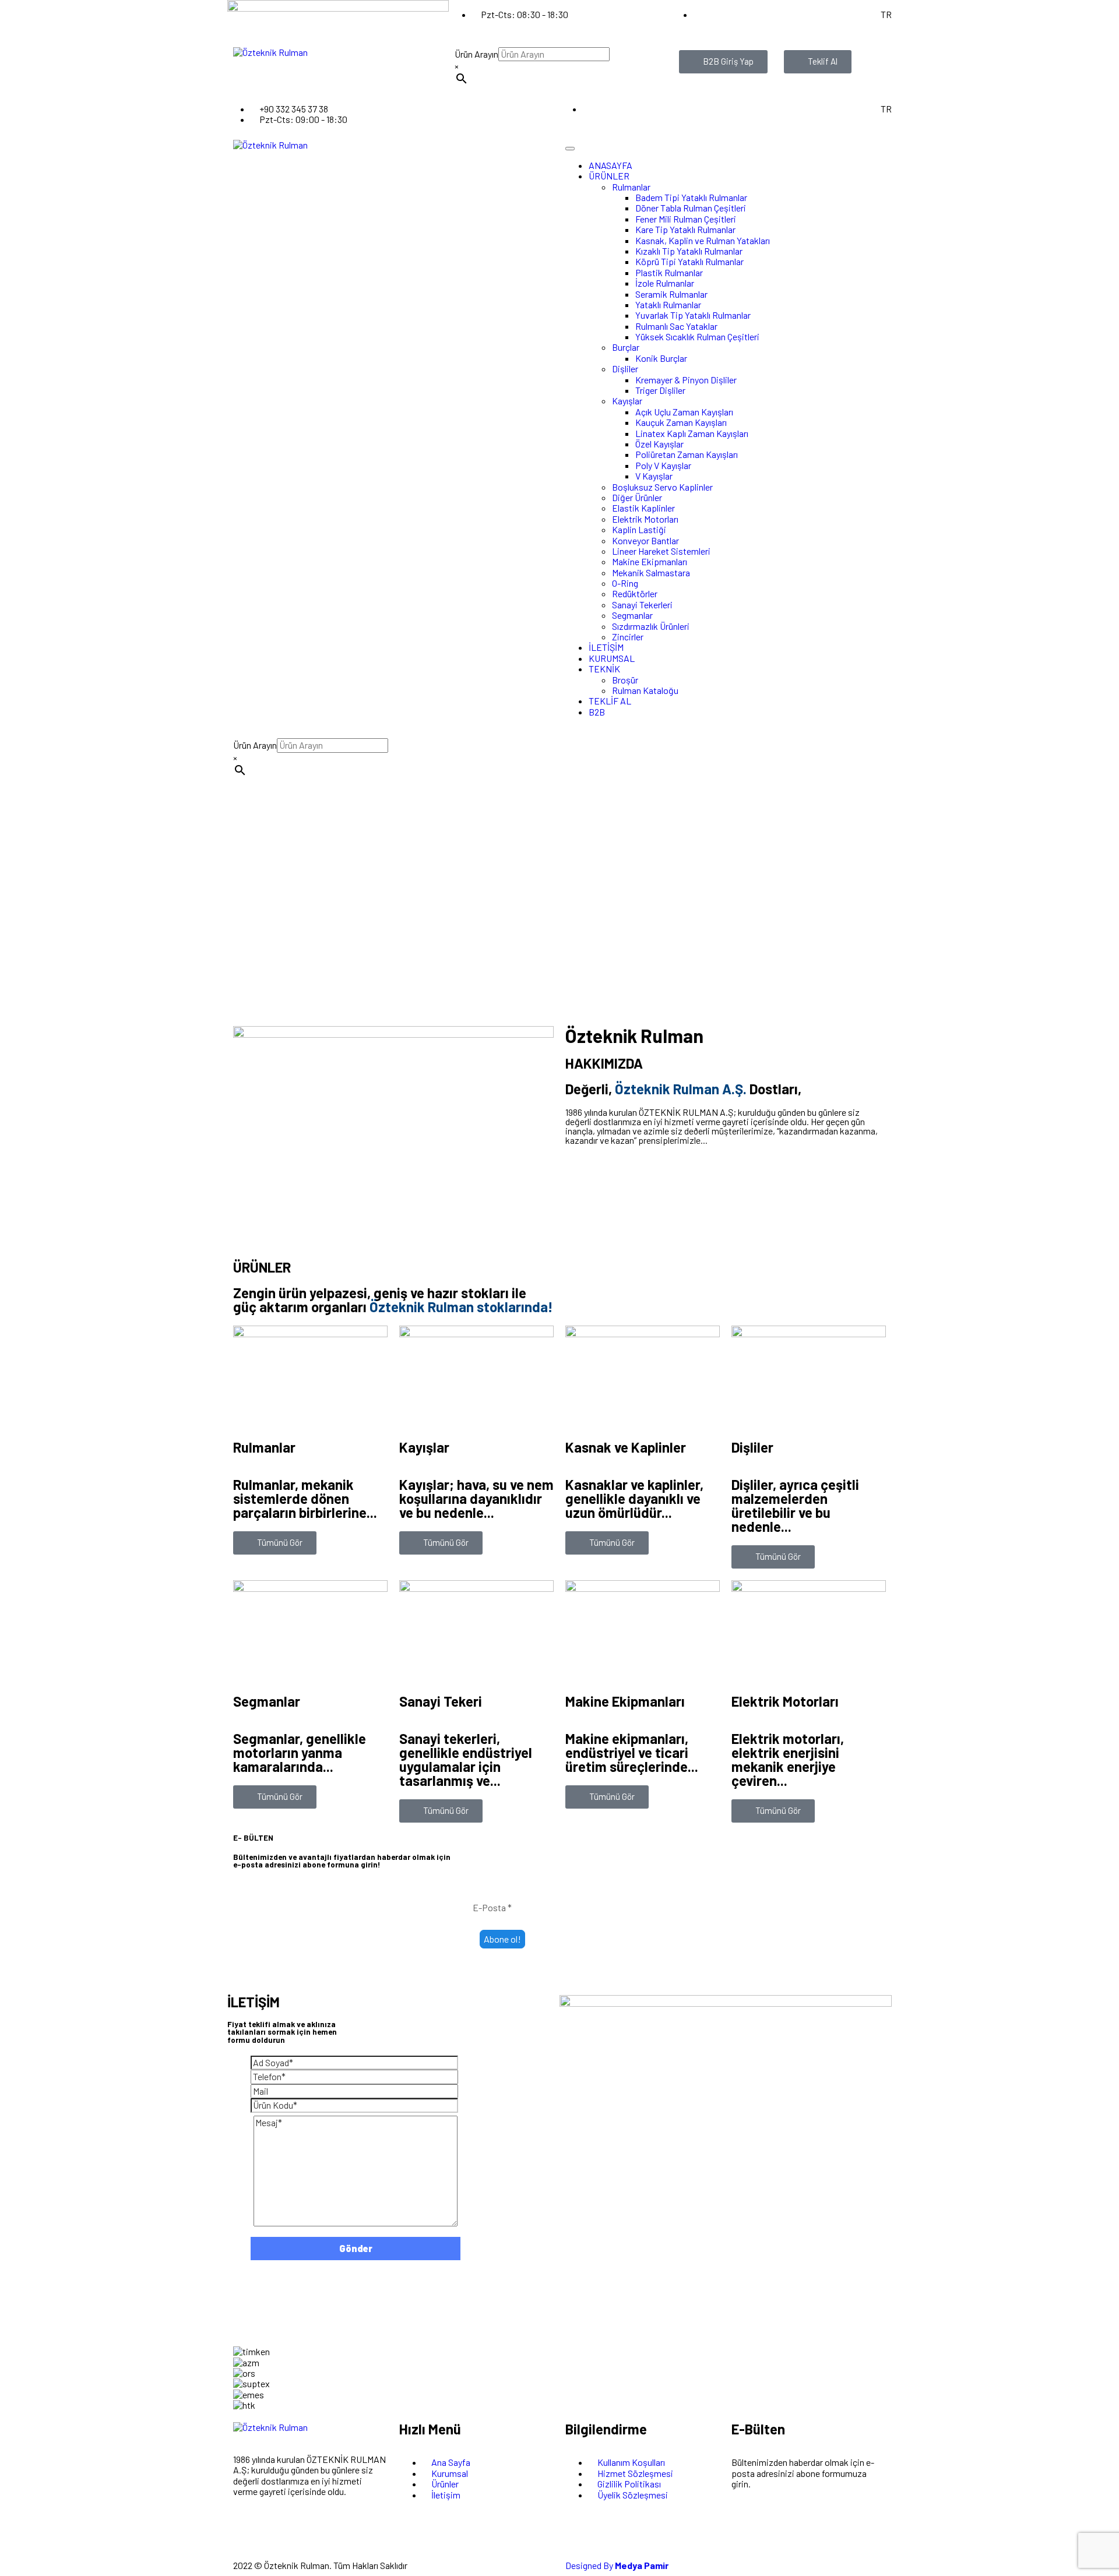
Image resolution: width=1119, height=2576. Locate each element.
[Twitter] (309, 2532)
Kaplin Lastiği (639, 529)
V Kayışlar (654, 476)
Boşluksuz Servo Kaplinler (662, 487)
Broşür (625, 680)
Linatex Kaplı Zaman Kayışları (692, 433)
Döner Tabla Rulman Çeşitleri (691, 208)
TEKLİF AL (610, 701)
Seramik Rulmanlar (671, 294)
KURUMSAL (612, 658)
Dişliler (625, 369)
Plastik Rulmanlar (669, 272)
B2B (597, 712)
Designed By (617, 2565)
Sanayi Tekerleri (642, 605)
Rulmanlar (631, 187)
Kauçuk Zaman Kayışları (681, 422)
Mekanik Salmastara (651, 572)
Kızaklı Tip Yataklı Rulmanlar (689, 251)
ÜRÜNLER (609, 176)
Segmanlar (632, 615)
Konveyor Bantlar (645, 540)
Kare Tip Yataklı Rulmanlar (685, 229)
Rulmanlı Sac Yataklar (676, 326)
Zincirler (628, 637)
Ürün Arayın (476, 54)
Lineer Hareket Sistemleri (661, 551)
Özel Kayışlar (659, 444)
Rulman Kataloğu (645, 690)
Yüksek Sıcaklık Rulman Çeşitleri (697, 336)
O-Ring (625, 583)
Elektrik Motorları (645, 519)
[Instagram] (248, 2532)
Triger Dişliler (660, 390)
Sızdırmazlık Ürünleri (651, 626)
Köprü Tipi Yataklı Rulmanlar (689, 261)
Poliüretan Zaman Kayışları (687, 454)
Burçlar (626, 347)
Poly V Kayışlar (663, 465)
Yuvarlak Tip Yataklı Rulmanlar (693, 315)
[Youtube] (340, 2532)
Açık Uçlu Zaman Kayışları (684, 412)
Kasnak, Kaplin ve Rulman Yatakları (703, 240)
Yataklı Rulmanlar (668, 304)
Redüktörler (635, 593)
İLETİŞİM (606, 647)
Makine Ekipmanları (650, 561)
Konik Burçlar (661, 358)
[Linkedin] (371, 2532)
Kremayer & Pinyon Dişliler (686, 380)
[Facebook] (279, 2532)
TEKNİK (604, 669)
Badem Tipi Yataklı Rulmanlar (691, 197)
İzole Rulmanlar (665, 283)
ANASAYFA (610, 165)
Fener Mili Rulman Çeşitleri (686, 219)
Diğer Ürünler (637, 497)
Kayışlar (627, 401)
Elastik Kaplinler (643, 508)
